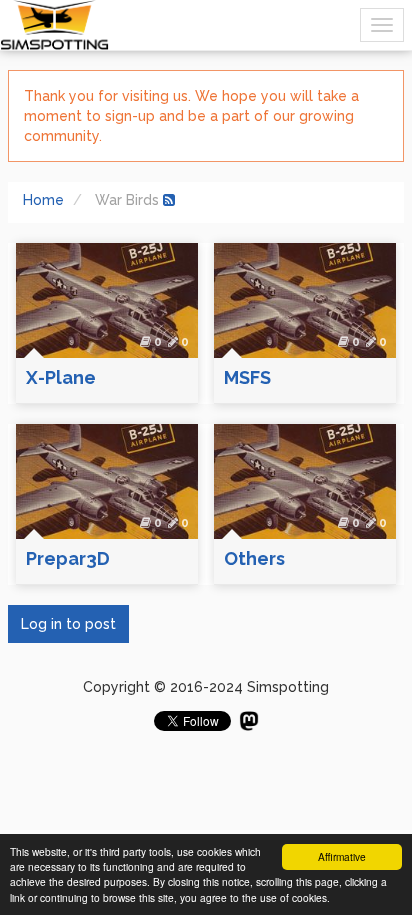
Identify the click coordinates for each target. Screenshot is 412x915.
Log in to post (68, 624)
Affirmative (342, 856)
